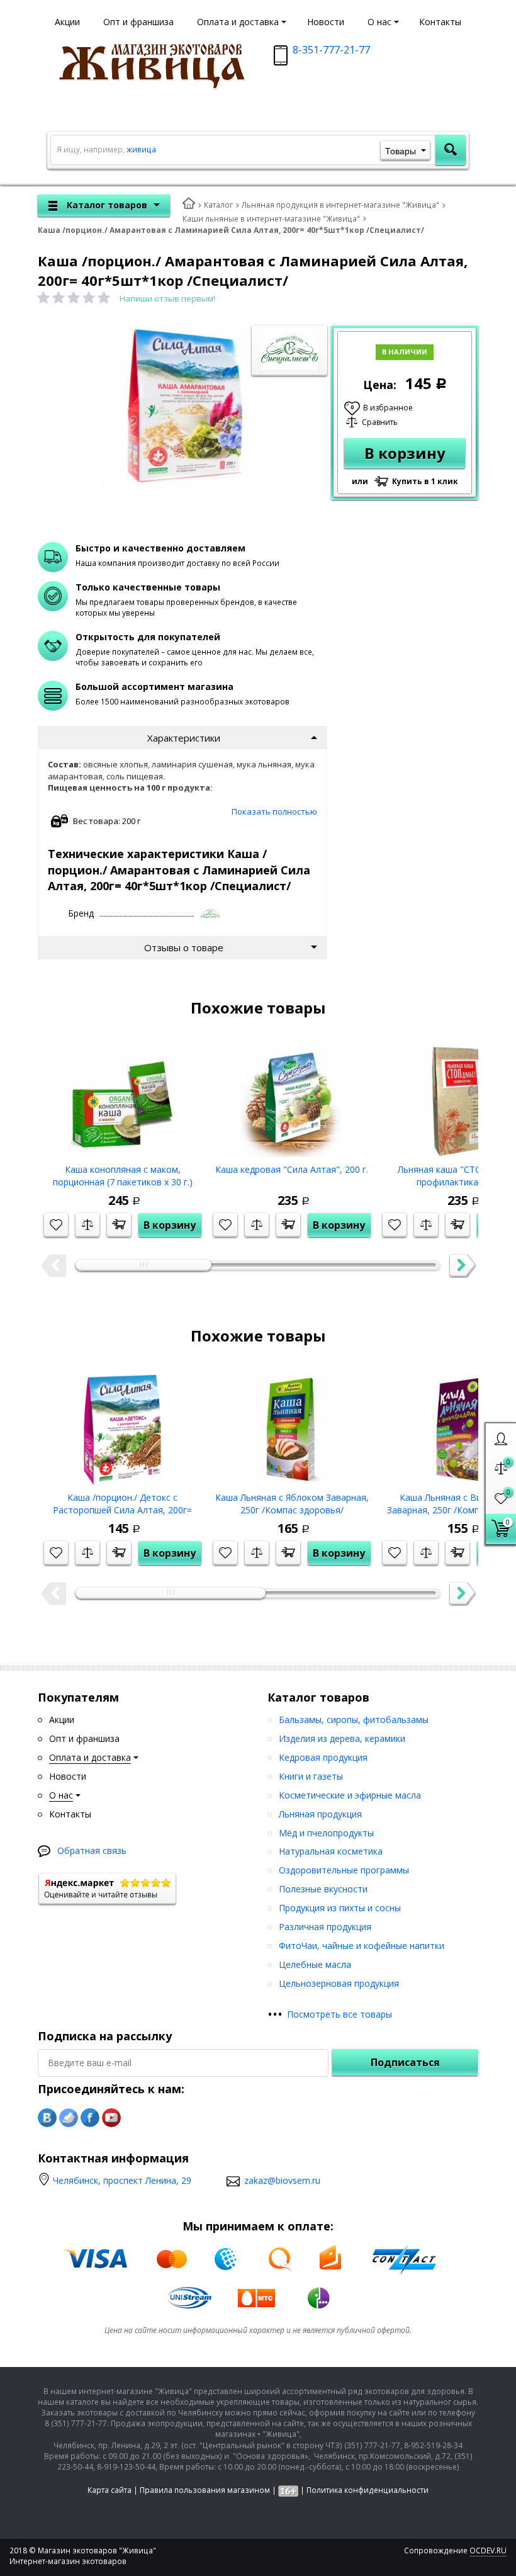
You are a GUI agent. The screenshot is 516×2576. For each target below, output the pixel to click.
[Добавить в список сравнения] (87, 1225)
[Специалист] (211, 914)
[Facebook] (90, 2118)
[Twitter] (69, 2118)
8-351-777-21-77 (331, 50)
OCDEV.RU (488, 2551)
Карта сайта (109, 2490)
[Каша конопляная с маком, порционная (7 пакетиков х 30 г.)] (122, 1097)
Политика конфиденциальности (367, 2490)
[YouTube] (111, 2118)
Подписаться (405, 2062)
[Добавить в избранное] (56, 1225)
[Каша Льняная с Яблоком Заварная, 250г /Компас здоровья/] (292, 1425)
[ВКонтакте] (47, 2118)
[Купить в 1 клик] (119, 1225)
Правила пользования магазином (205, 2490)
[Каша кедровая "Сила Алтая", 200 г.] (292, 1097)
